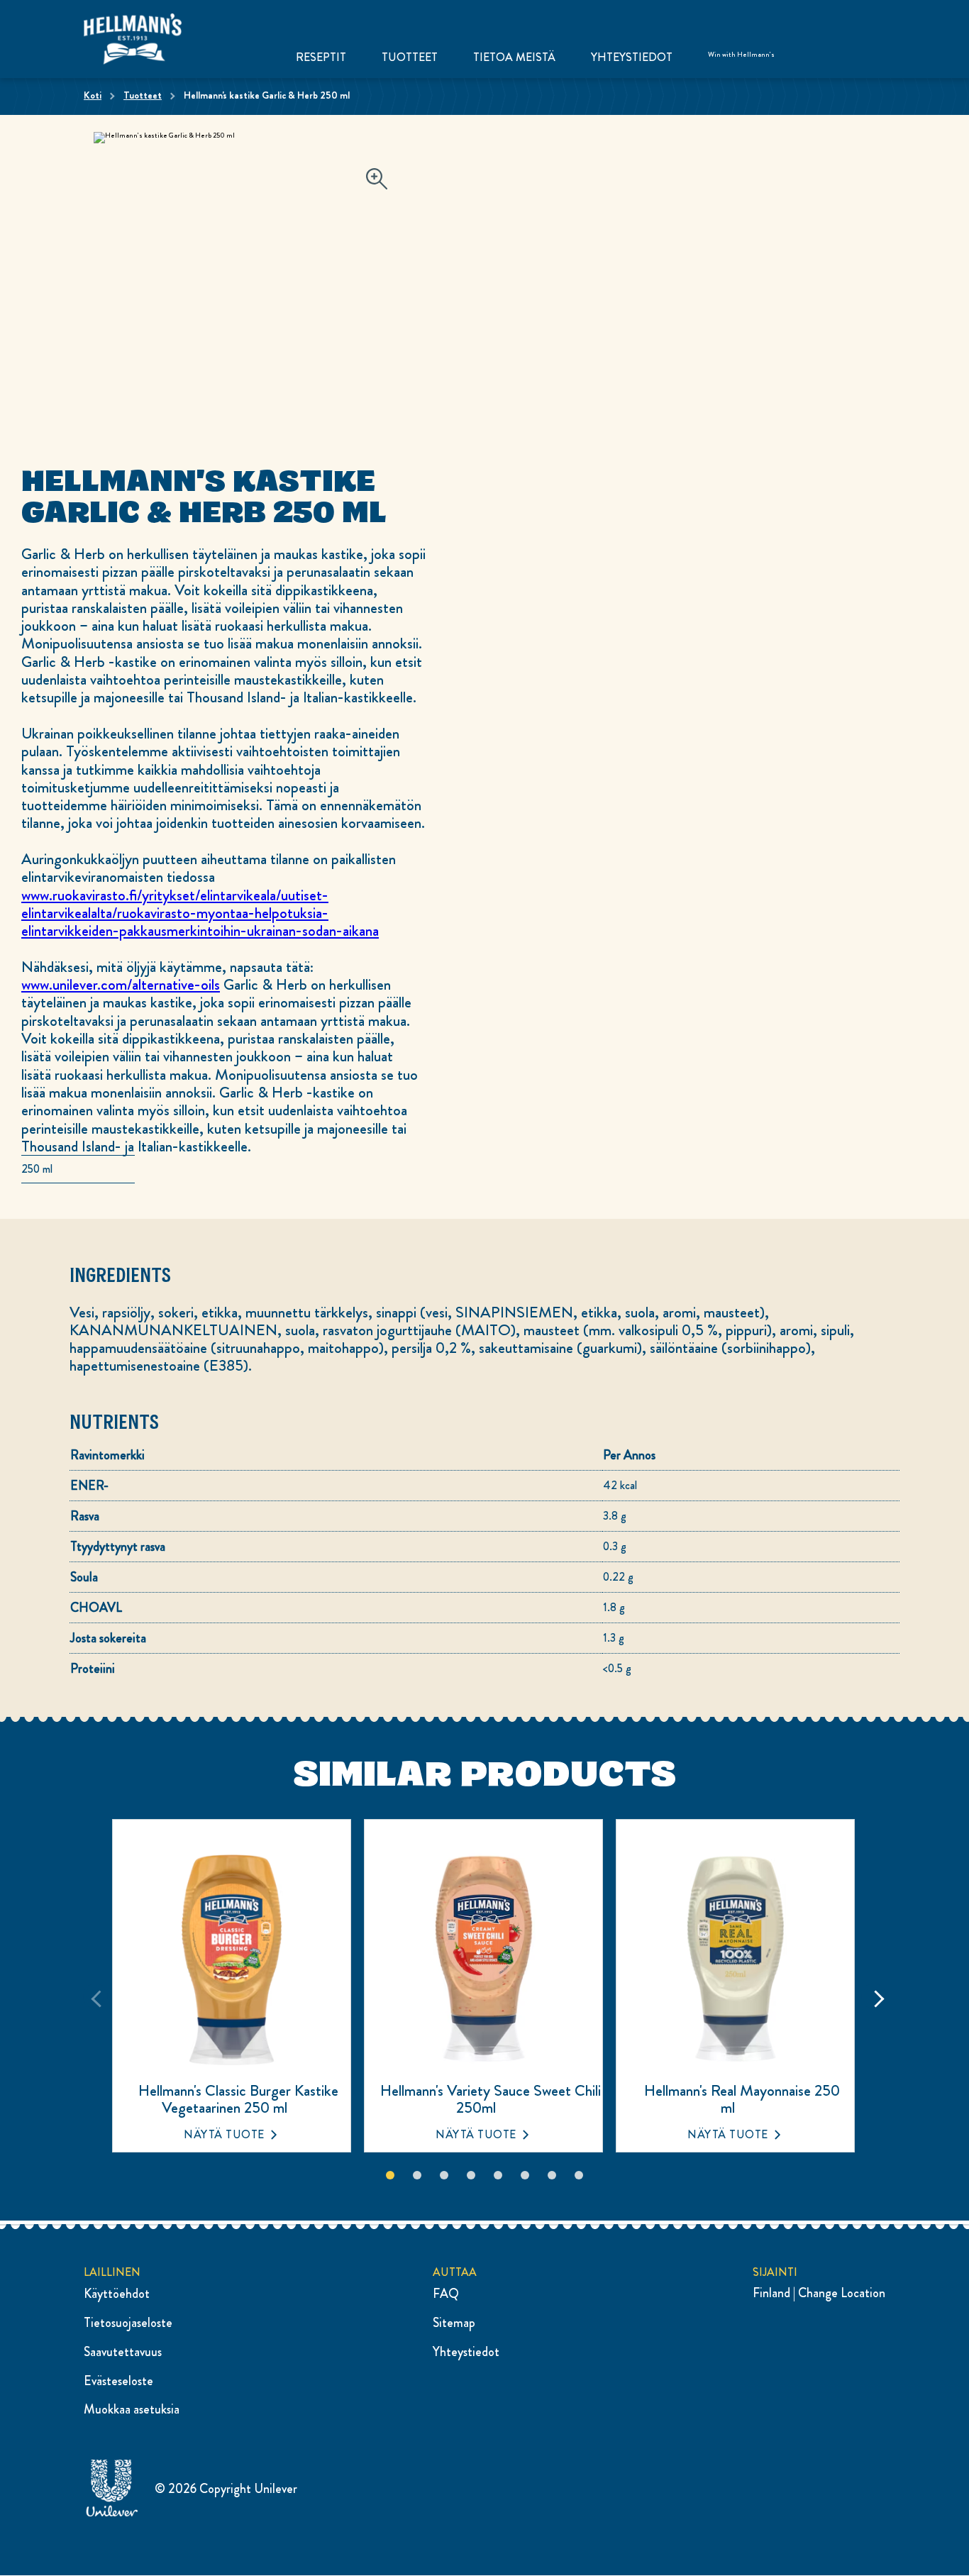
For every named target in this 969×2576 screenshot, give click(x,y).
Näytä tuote (224, 2134)
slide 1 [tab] (390, 2175)
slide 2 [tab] (417, 2175)
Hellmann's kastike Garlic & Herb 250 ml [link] (267, 95)
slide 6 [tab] (525, 2175)
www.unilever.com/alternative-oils (121, 984)
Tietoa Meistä (514, 57)
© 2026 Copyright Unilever (226, 2489)
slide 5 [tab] (498, 2175)
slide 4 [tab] (471, 2175)
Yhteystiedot (632, 57)
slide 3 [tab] (444, 2175)
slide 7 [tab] (552, 2175)
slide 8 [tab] (579, 2175)
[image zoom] (377, 180)
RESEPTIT (321, 57)
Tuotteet (410, 57)
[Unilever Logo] (112, 2514)
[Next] (874, 1996)
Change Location (842, 2293)
